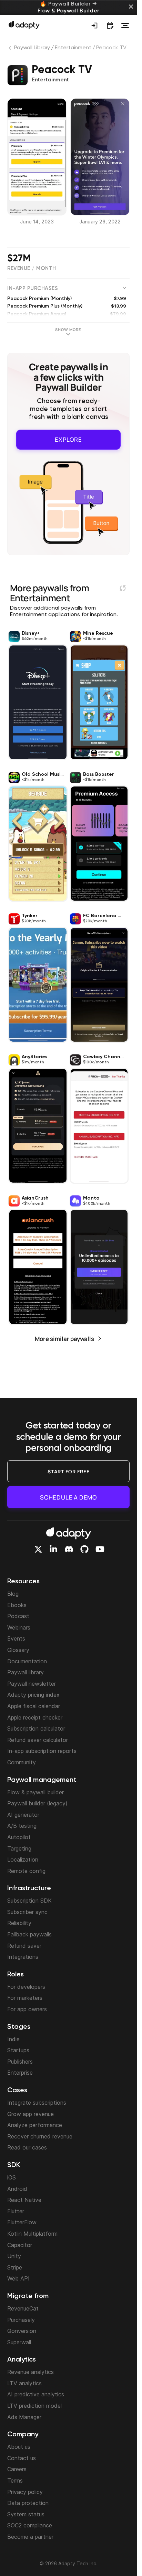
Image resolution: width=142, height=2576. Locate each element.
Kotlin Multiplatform (32, 2234)
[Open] (125, 26)
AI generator (23, 1815)
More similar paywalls (64, 1338)
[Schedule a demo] (110, 26)
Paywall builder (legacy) (37, 1803)
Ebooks (17, 1605)
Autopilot (19, 1837)
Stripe (15, 2267)
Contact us (22, 2458)
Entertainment (73, 48)
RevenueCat (23, 2308)
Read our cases (27, 2147)
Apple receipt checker (35, 1717)
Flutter (16, 2211)
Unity (14, 2256)
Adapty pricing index (33, 1695)
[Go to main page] (24, 25)
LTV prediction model (34, 2406)
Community (22, 1762)
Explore (68, 439)
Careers (17, 2469)
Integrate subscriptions (37, 2103)
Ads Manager (24, 2417)
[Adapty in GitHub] (84, 1549)
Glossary (18, 1650)
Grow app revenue (31, 2114)
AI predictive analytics (36, 2394)
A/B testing (22, 1826)
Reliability (19, 1923)
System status (26, 2514)
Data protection (28, 2503)
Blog (13, 1594)
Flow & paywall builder (35, 1792)
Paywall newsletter (32, 1684)
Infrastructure (29, 1888)
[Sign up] (94, 26)
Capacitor (20, 2245)
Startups (18, 2050)
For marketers (25, 1998)
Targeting (19, 1848)
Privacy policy (25, 2492)
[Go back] (11, 49)
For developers (26, 1987)
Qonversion (22, 2331)
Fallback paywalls (29, 1934)
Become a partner (30, 2537)
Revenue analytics (31, 2372)
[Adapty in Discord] (69, 1549)
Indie (13, 2039)
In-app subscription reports (42, 1751)
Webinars (19, 1627)
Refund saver (24, 1946)
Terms (15, 2480)
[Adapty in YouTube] (100, 1549)
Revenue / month (32, 268)
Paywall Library (32, 48)
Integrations (23, 1957)
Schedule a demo (68, 1497)
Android (17, 2189)
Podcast (18, 1616)
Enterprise (20, 2073)
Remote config (26, 1871)
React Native (24, 2200)
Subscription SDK (29, 1901)
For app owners (27, 2009)
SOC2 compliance (30, 2525)
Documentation (27, 1661)
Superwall (19, 2342)
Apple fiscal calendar (34, 1706)
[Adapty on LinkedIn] (53, 1549)
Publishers (20, 2062)
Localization (23, 1860)
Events (16, 1638)
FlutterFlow (22, 2222)
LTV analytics (24, 2383)
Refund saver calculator (38, 1740)
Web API (18, 2278)
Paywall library (26, 1672)
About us (19, 2447)
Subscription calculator (36, 1728)
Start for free (69, 1471)
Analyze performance (35, 2125)
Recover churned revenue (40, 2136)
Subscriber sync (27, 1912)
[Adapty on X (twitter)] (38, 1549)
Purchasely (21, 2320)
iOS (12, 2177)
